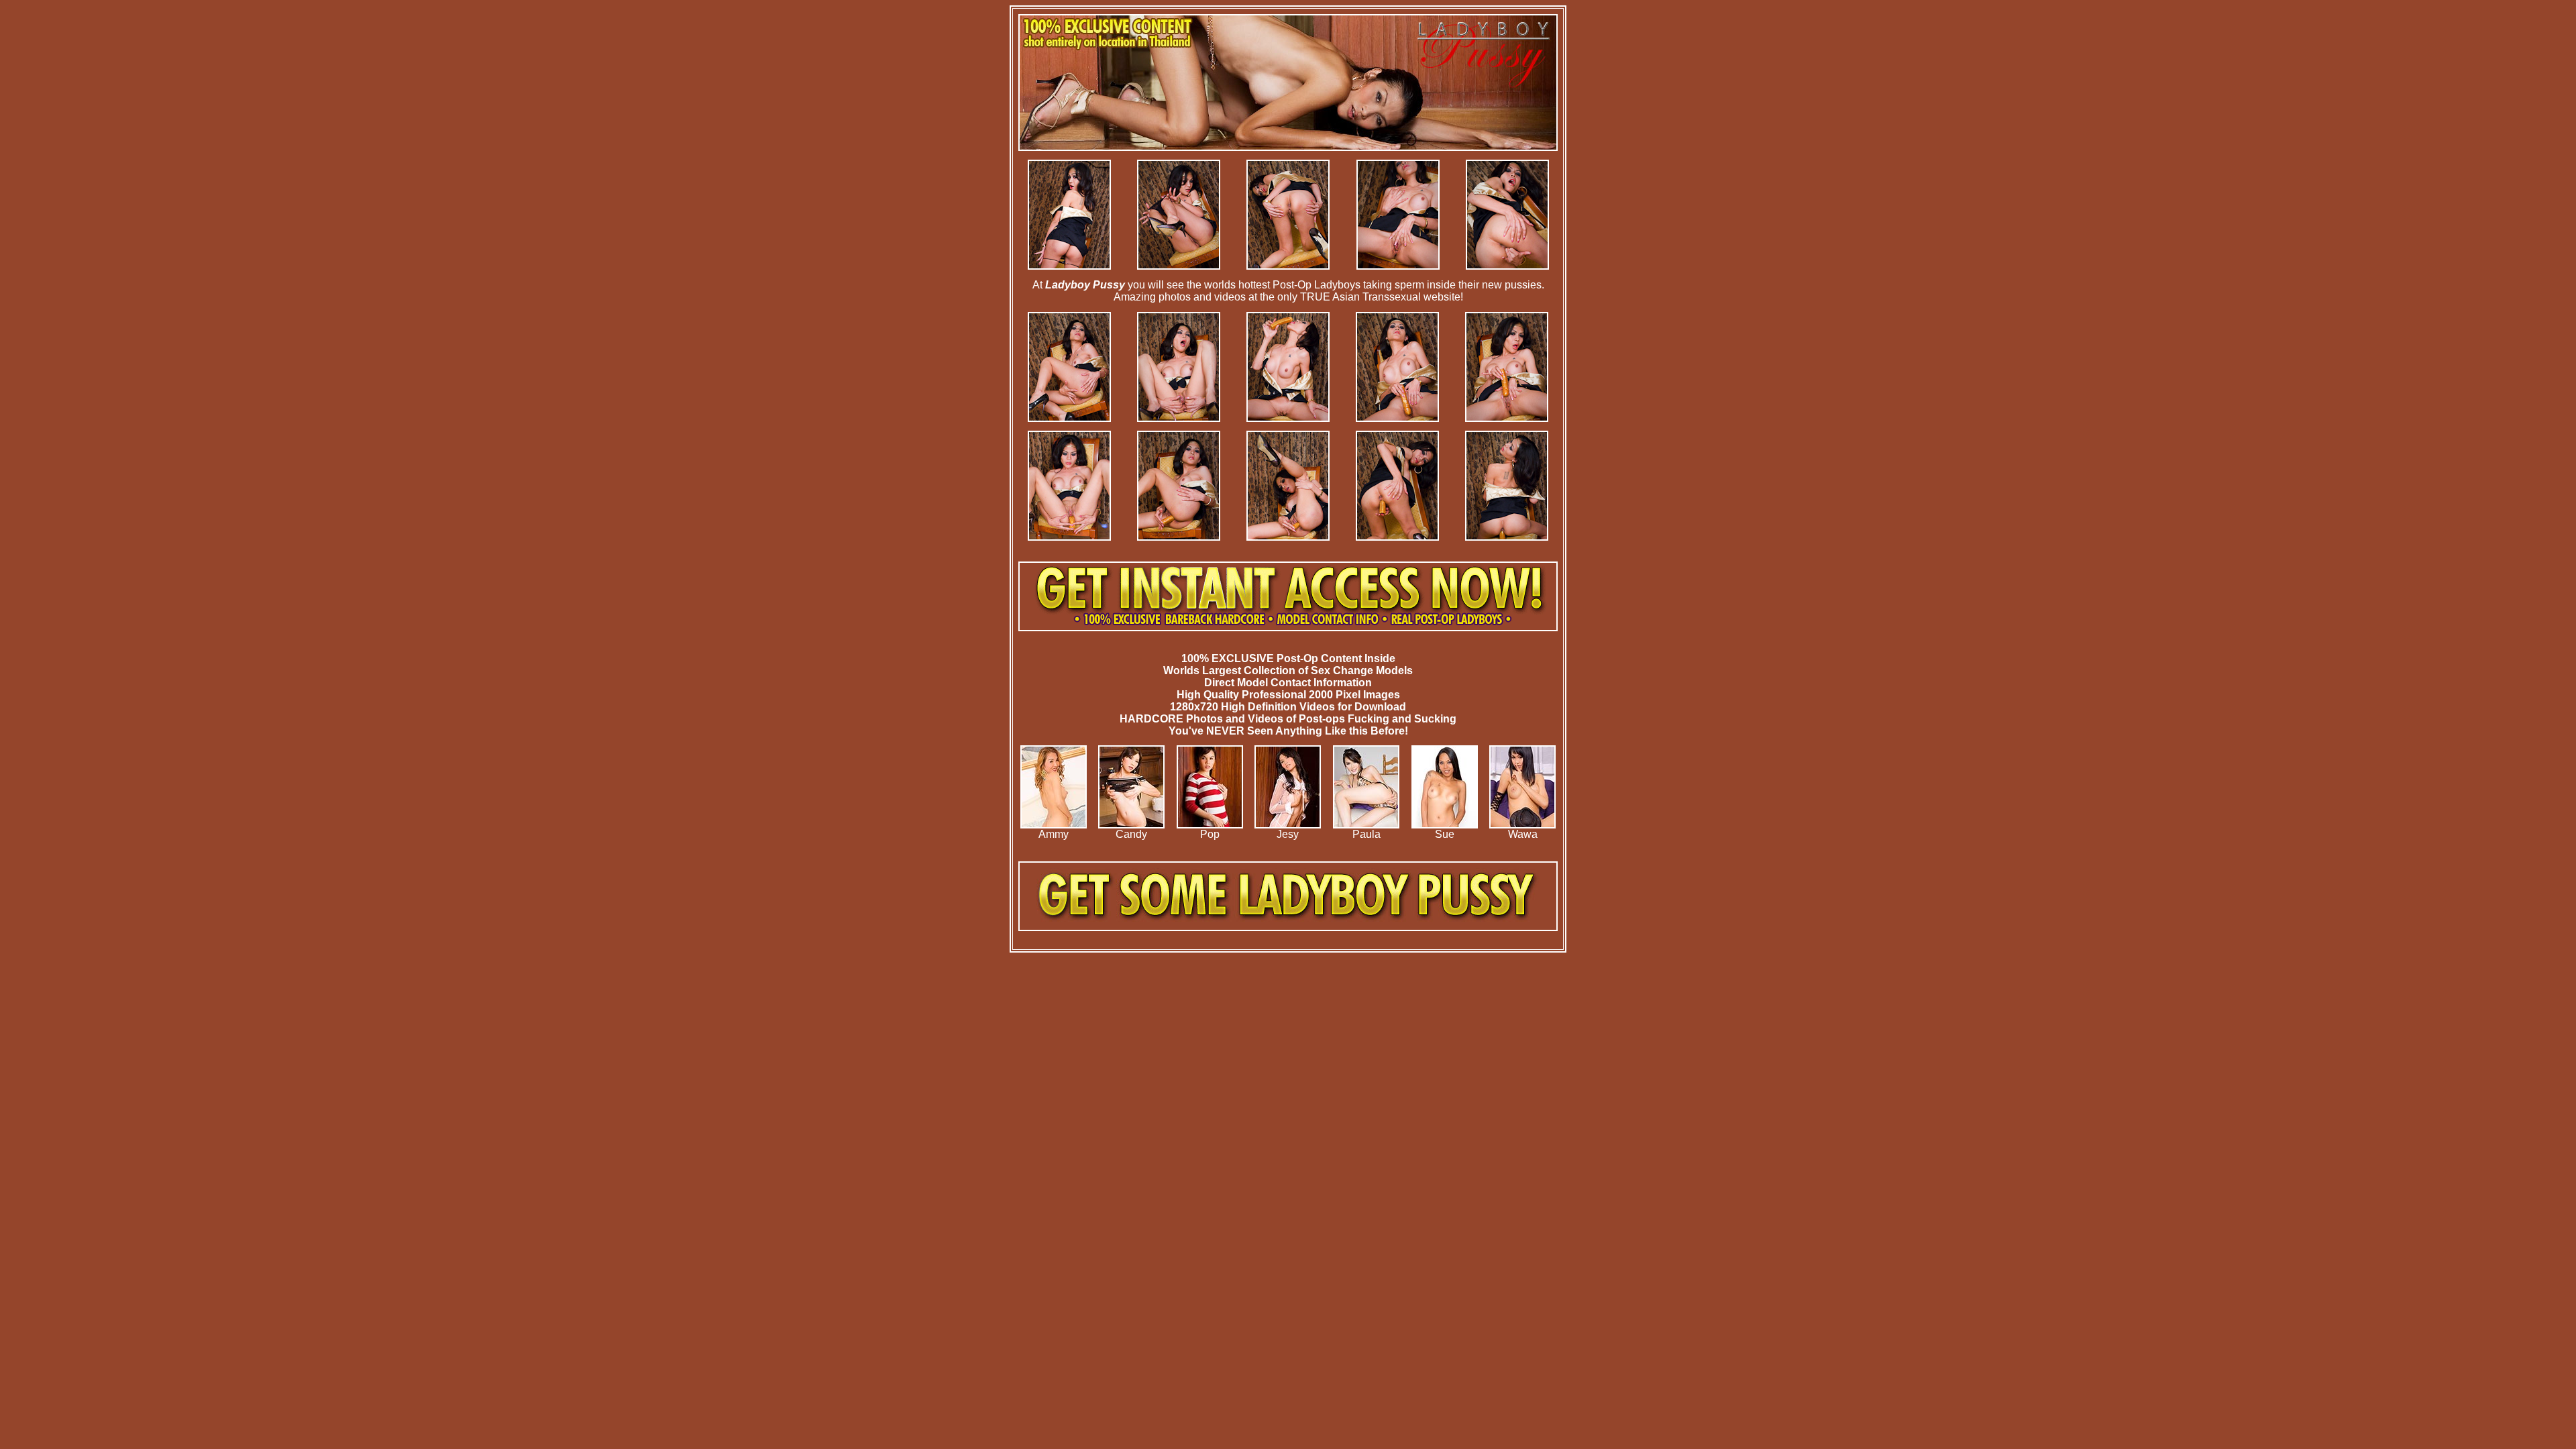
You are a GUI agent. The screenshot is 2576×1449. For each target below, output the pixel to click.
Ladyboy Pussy (1085, 285)
